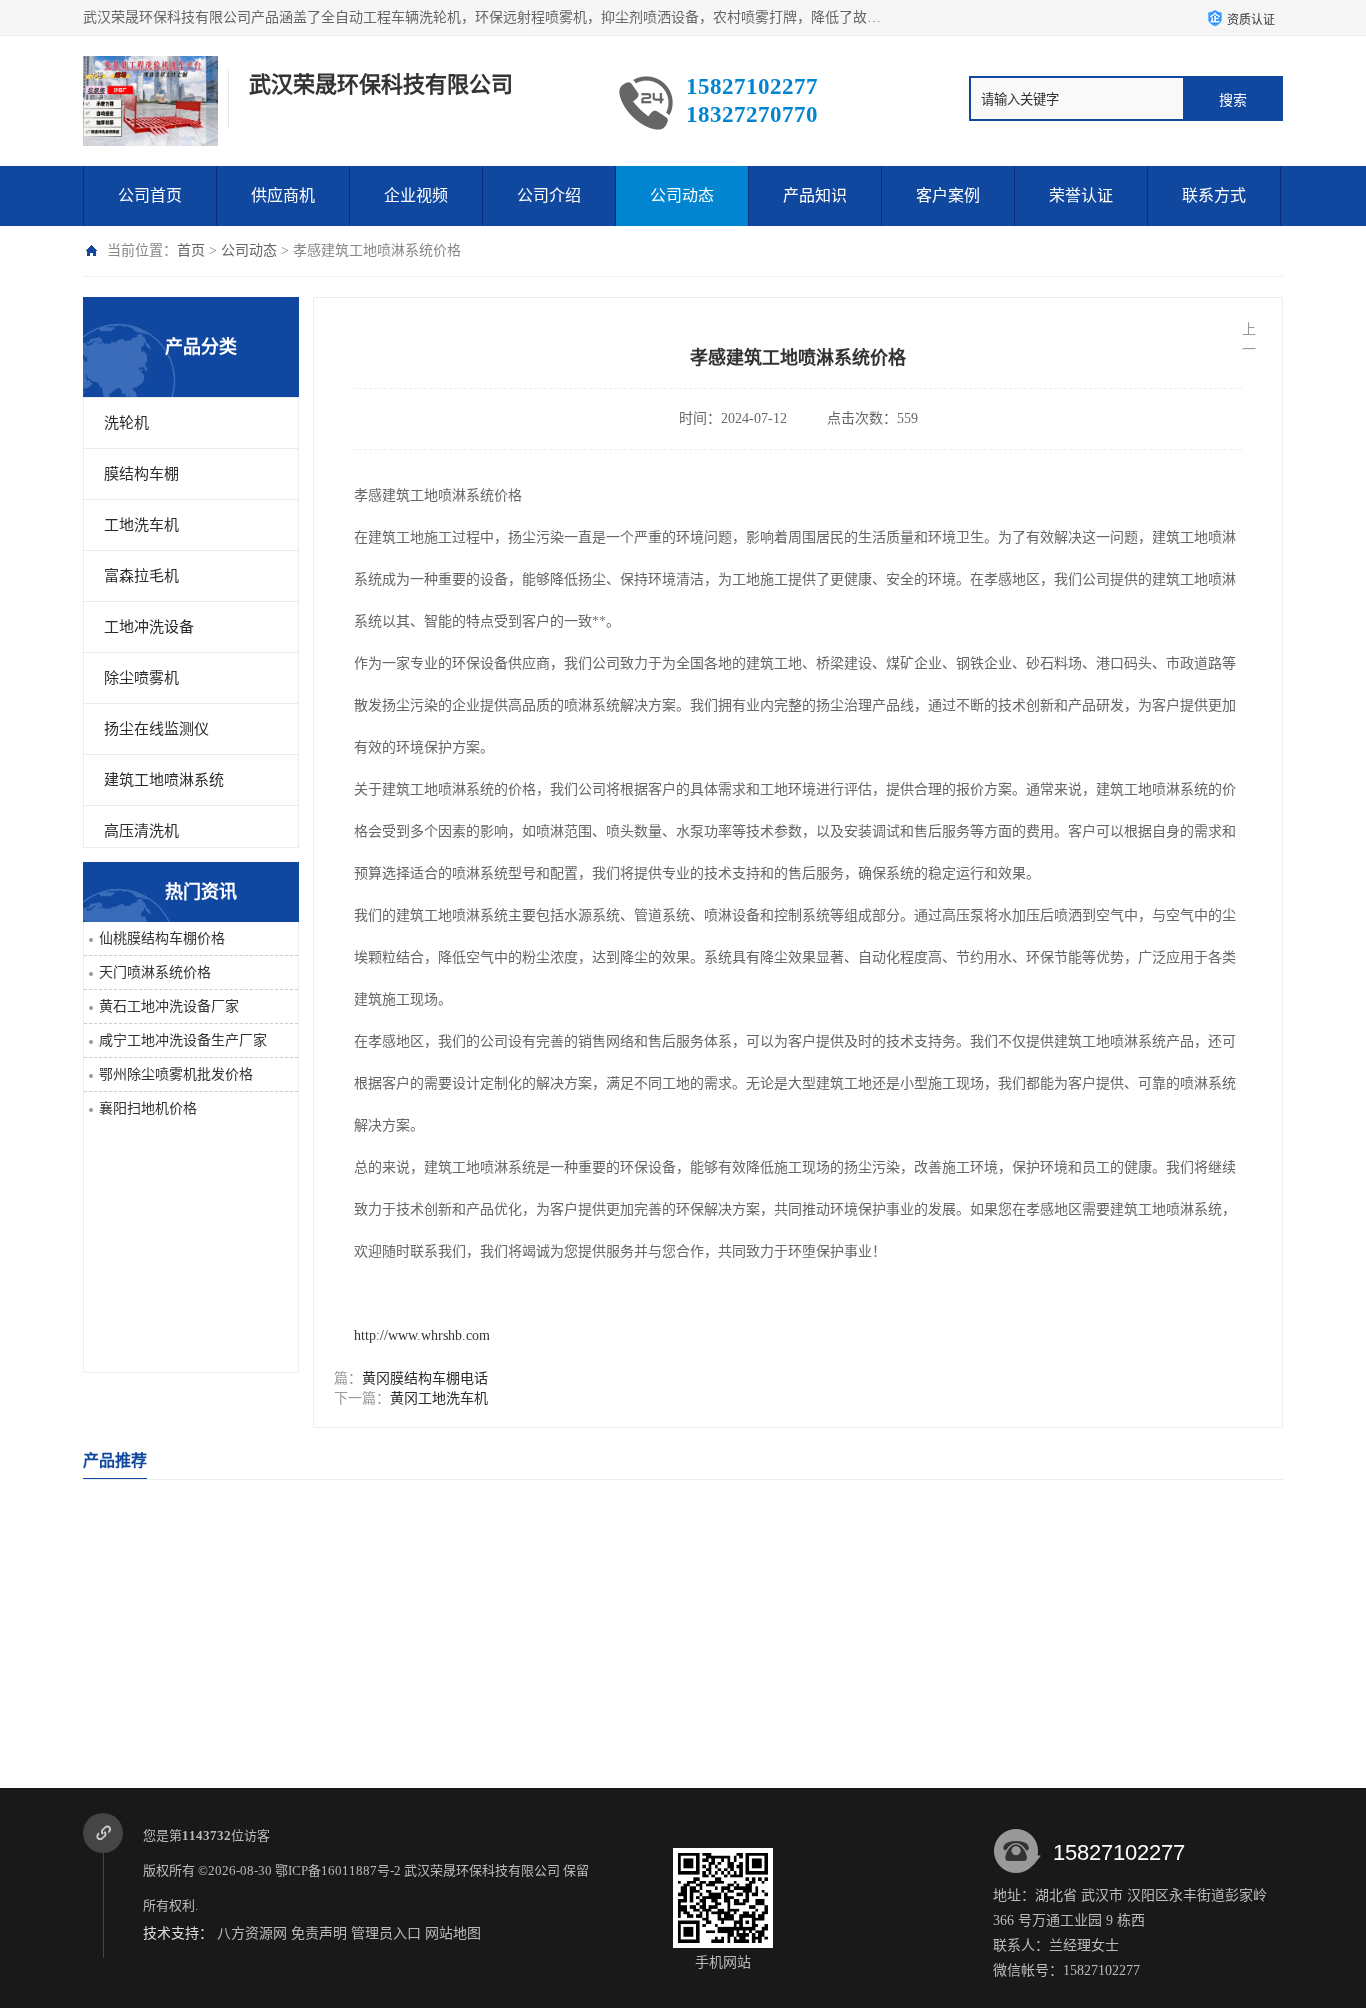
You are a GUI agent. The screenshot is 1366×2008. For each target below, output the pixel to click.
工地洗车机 (141, 525)
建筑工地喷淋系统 (164, 780)
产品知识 (815, 195)
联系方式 (1214, 195)
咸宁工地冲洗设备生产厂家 (183, 1040)
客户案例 (948, 195)
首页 (191, 250)
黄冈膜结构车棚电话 (425, 1378)
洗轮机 (126, 423)
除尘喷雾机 (141, 678)
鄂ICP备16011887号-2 (338, 1870)
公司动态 (682, 195)
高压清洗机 (141, 831)
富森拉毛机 (141, 576)
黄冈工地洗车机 (439, 1398)
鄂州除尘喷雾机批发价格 (176, 1074)
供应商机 (283, 195)
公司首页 (150, 195)
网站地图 (453, 1933)
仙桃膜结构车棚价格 (162, 938)
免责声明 (319, 1933)
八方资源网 (252, 1933)
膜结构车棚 (141, 474)
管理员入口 (386, 1933)
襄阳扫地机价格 (148, 1108)
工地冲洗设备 (149, 627)
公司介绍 (549, 195)
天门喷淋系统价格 (155, 972)
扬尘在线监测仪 (156, 729)
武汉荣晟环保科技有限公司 (482, 1870)
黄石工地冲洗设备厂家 (169, 1006)
